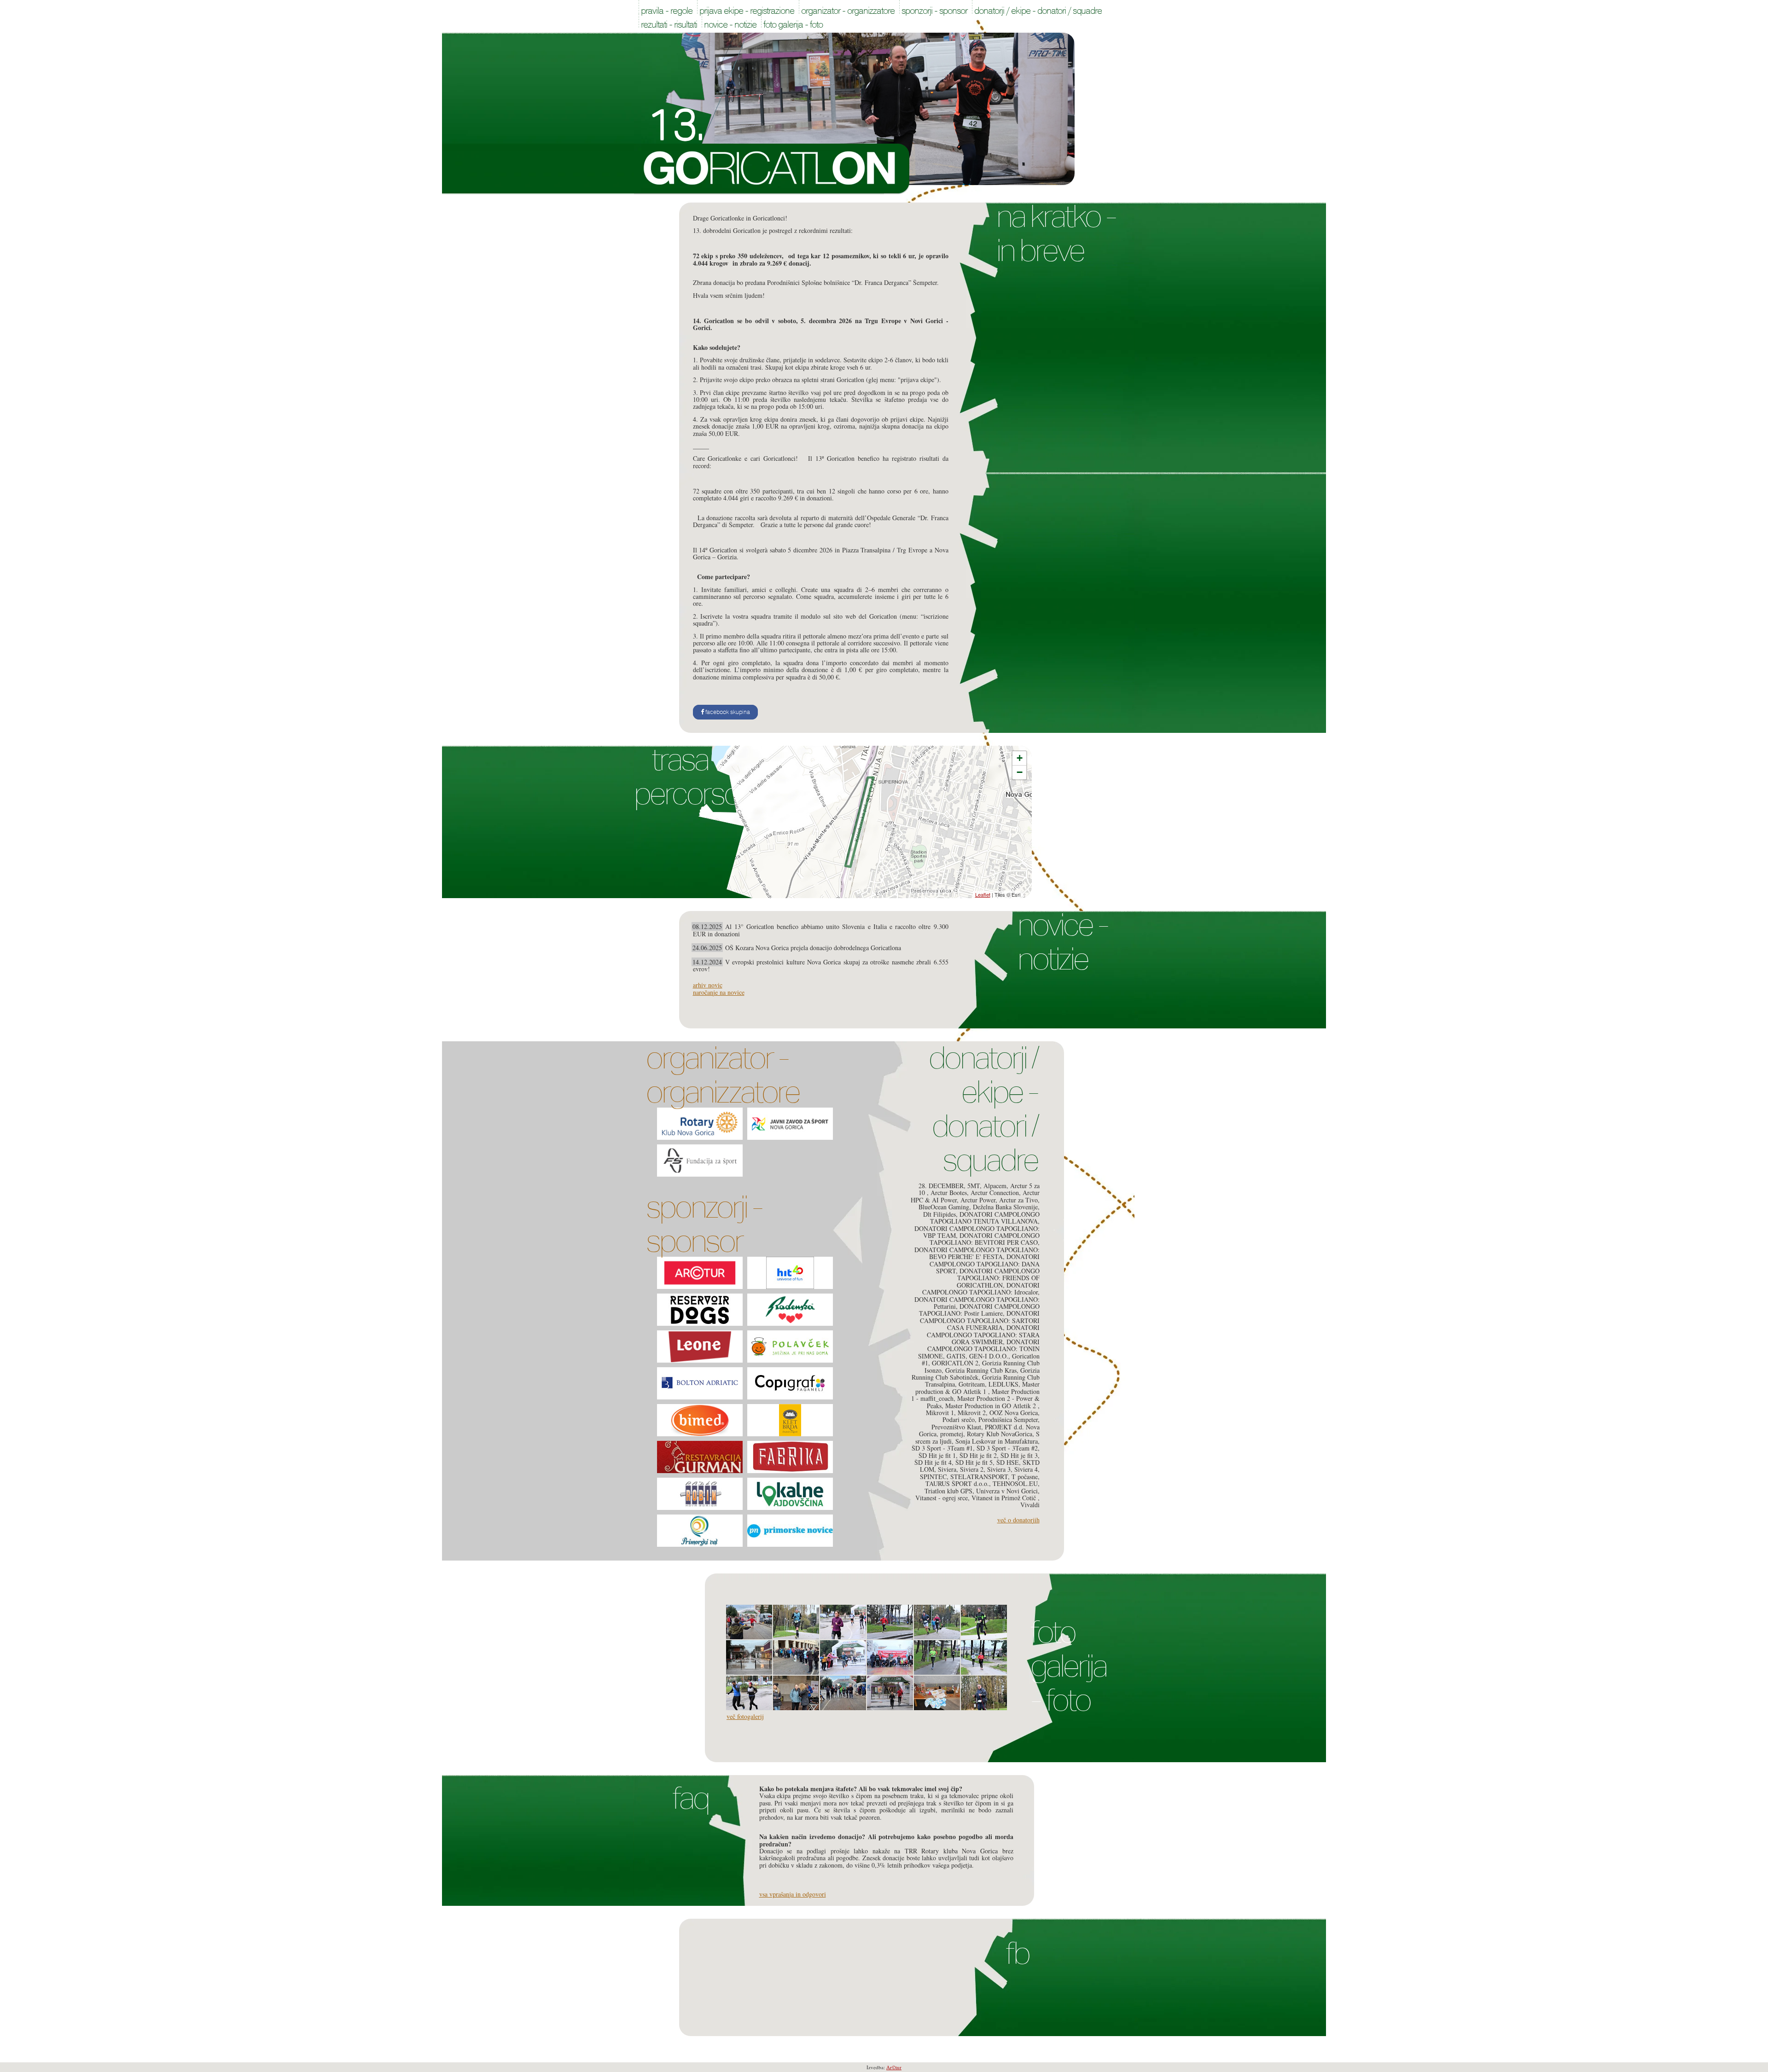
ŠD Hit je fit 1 (937, 1455)
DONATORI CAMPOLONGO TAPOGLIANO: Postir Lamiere (979, 1310)
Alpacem (995, 1186)
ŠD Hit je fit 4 (933, 1462)
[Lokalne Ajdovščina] (790, 1494)
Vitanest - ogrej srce (942, 1498)
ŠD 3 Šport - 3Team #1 (942, 1448)
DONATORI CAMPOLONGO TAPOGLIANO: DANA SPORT (985, 1264)
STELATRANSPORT (979, 1477)
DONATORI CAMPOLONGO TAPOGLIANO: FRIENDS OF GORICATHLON (998, 1278)
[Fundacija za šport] (700, 1161)
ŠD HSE (1008, 1462)
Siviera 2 (972, 1469)
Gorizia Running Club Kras (981, 1370)
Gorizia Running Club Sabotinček (976, 1374)
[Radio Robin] (700, 1494)
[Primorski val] (700, 1531)
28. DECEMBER (941, 1186)
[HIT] (790, 1273)
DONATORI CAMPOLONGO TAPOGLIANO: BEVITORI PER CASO (985, 1239)
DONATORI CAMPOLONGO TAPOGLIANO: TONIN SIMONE (979, 1349)
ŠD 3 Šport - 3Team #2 (1007, 1448)
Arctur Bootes (949, 1193)
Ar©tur (894, 2067)
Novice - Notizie (1063, 942)
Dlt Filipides (939, 1214)
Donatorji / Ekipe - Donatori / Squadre (983, 1109)
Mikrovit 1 (940, 1413)
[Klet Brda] (790, 1420)
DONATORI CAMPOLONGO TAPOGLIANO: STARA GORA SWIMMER (983, 1335)
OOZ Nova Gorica (1014, 1413)
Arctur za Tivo (1018, 1200)
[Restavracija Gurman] (700, 1457)
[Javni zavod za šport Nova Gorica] (790, 1124)
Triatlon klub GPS (948, 1491)
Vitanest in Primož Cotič (1005, 1498)
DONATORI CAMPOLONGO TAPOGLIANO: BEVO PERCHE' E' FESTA (977, 1253)
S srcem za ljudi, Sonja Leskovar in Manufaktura (977, 1437)
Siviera (947, 1469)
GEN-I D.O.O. (989, 1356)
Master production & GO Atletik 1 (977, 1387)
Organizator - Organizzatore (723, 1075)
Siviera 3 (999, 1469)
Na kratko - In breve (1056, 233)
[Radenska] (790, 1310)
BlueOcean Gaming (944, 1207)
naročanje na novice (719, 992)
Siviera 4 (1026, 1469)
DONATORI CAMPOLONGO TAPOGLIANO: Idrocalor (981, 1288)
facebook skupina (727, 712)
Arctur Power (978, 1200)
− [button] (1020, 772)
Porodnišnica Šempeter (1008, 1419)
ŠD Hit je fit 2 (978, 1455)
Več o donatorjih (1018, 1520)
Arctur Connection (995, 1193)
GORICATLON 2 (955, 1363)
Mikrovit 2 (972, 1413)
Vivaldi (1030, 1505)
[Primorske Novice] (790, 1531)
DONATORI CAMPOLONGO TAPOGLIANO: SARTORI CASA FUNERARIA (980, 1320)
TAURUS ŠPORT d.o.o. (957, 1483)
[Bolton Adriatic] (700, 1383)
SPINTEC (933, 1477)
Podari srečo (959, 1419)
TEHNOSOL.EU (1015, 1483)
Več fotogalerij (745, 1716)
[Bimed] (700, 1420)
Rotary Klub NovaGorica (1000, 1434)
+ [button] (1020, 758)
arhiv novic (708, 985)
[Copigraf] (790, 1383)
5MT (974, 1186)
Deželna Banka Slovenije (1005, 1207)
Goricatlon (772, 169)
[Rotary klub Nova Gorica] (700, 1124)
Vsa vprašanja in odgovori (793, 1894)
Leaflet (983, 894)
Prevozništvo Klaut (956, 1427)
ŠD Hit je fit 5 (974, 1462)
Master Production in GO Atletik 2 (992, 1406)
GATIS (956, 1356)
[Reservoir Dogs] (700, 1310)
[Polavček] (790, 1347)
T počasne (1025, 1477)
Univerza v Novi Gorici (1007, 1491)
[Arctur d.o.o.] (700, 1273)
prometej (952, 1434)
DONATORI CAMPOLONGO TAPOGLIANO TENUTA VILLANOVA (985, 1218)
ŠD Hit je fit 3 (1019, 1455)
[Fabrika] (790, 1457)
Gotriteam (972, 1384)
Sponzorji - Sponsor (704, 1224)
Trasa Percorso (687, 777)
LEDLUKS (1003, 1384)
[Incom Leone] (700, 1347)
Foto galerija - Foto (1068, 1666)
